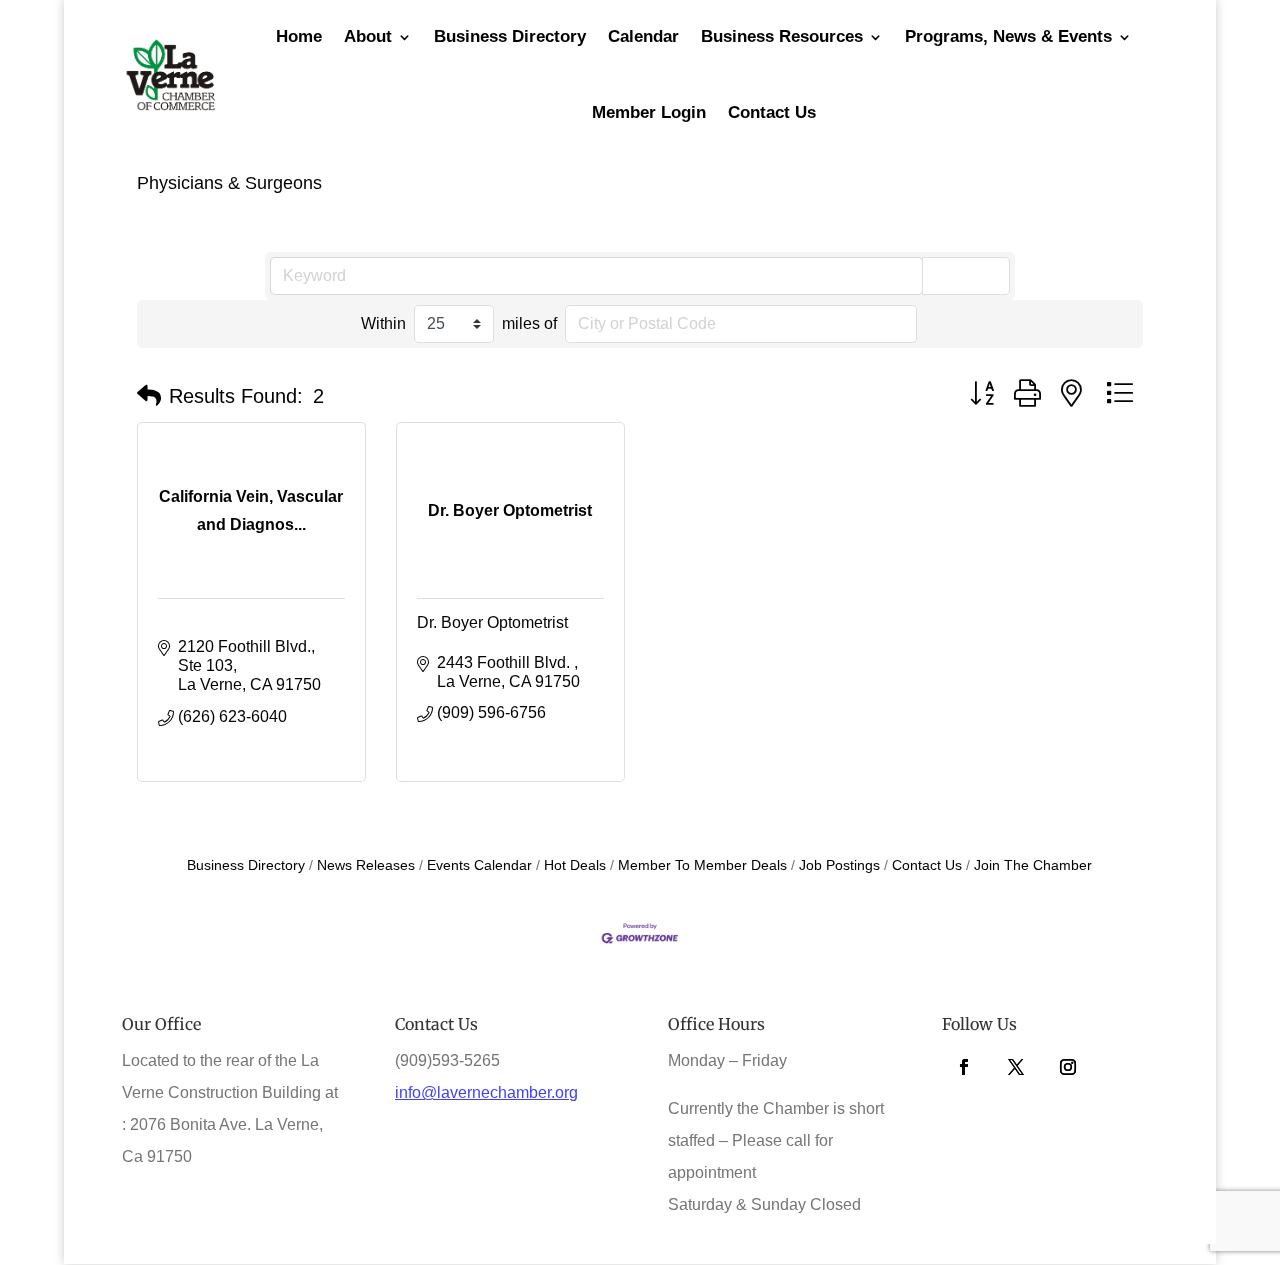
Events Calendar (479, 865)
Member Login (649, 112)
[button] (149, 396)
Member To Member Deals (702, 865)
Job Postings (839, 865)
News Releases (366, 865)
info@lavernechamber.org (486, 1092)
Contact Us (772, 112)
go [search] (975, 275)
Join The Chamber (1033, 865)
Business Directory (246, 865)
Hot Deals (575, 865)
